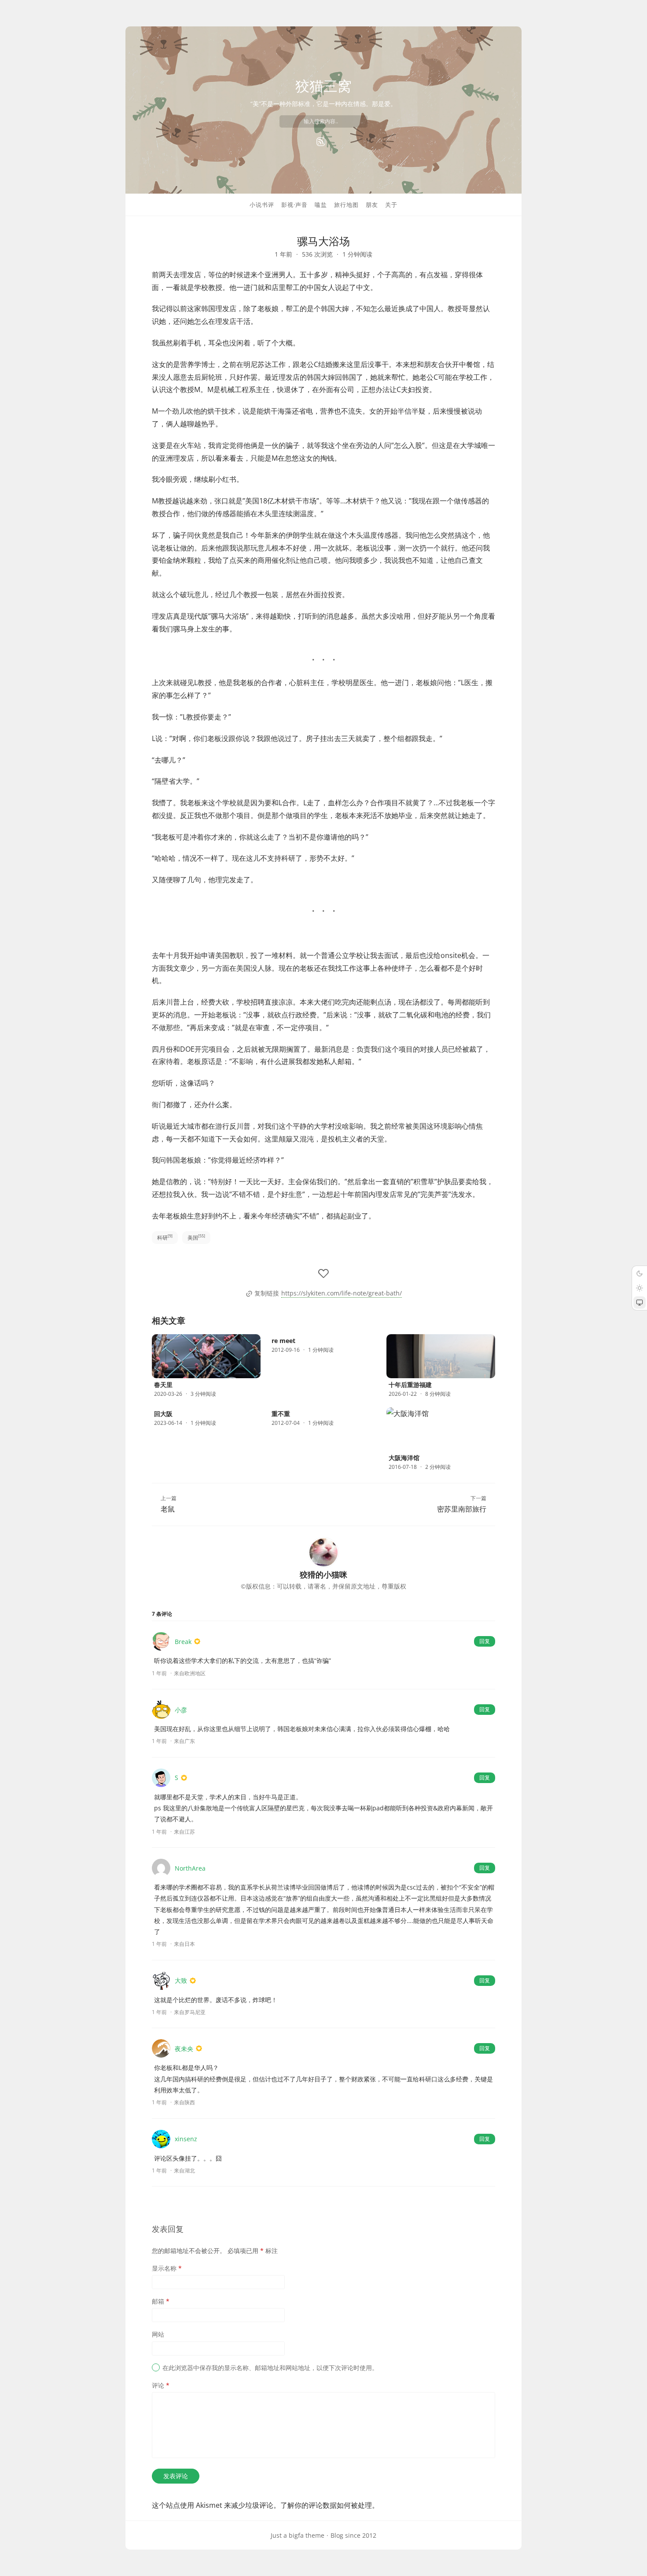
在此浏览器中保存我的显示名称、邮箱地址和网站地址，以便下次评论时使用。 (270, 2368)
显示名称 (167, 2268)
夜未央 (184, 2049)
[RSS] (321, 142)
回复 (485, 1641)
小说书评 (262, 205)
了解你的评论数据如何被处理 (326, 2505)
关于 (391, 205)
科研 (165, 1237)
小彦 (181, 1710)
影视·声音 (294, 205)
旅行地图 (346, 205)
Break (183, 1642)
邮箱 (161, 2301)
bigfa (296, 2535)
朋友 (372, 205)
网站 (158, 2334)
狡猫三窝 (323, 86)
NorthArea (190, 1868)
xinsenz (186, 2139)
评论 (161, 2385)
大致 (181, 1980)
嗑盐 (321, 205)
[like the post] (323, 1273)
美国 (196, 1237)
